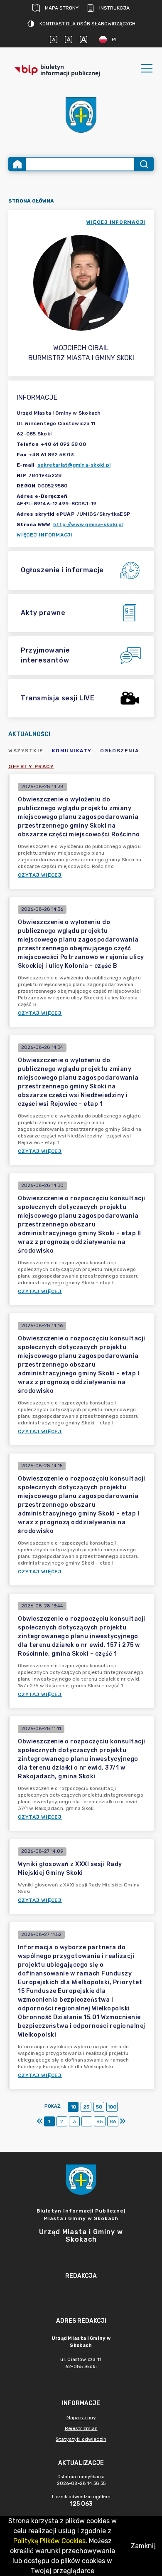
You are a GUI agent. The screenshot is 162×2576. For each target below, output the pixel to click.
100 (112, 2107)
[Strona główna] (17, 164)
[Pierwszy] (40, 2121)
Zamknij (143, 2546)
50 (99, 2107)
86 (113, 2121)
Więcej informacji (45, 535)
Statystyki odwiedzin (81, 2439)
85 (100, 2121)
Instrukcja (114, 8)
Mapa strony (62, 8)
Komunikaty (72, 751)
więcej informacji (116, 222)
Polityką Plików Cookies (49, 2541)
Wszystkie (26, 751)
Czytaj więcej (40, 875)
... (87, 2121)
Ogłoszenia (120, 751)
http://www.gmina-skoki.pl (88, 524)
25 (86, 2107)
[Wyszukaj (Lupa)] (144, 164)
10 (73, 2107)
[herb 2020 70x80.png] (81, 115)
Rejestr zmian (81, 2428)
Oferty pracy (31, 766)
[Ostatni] (123, 2121)
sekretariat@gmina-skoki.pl (74, 465)
